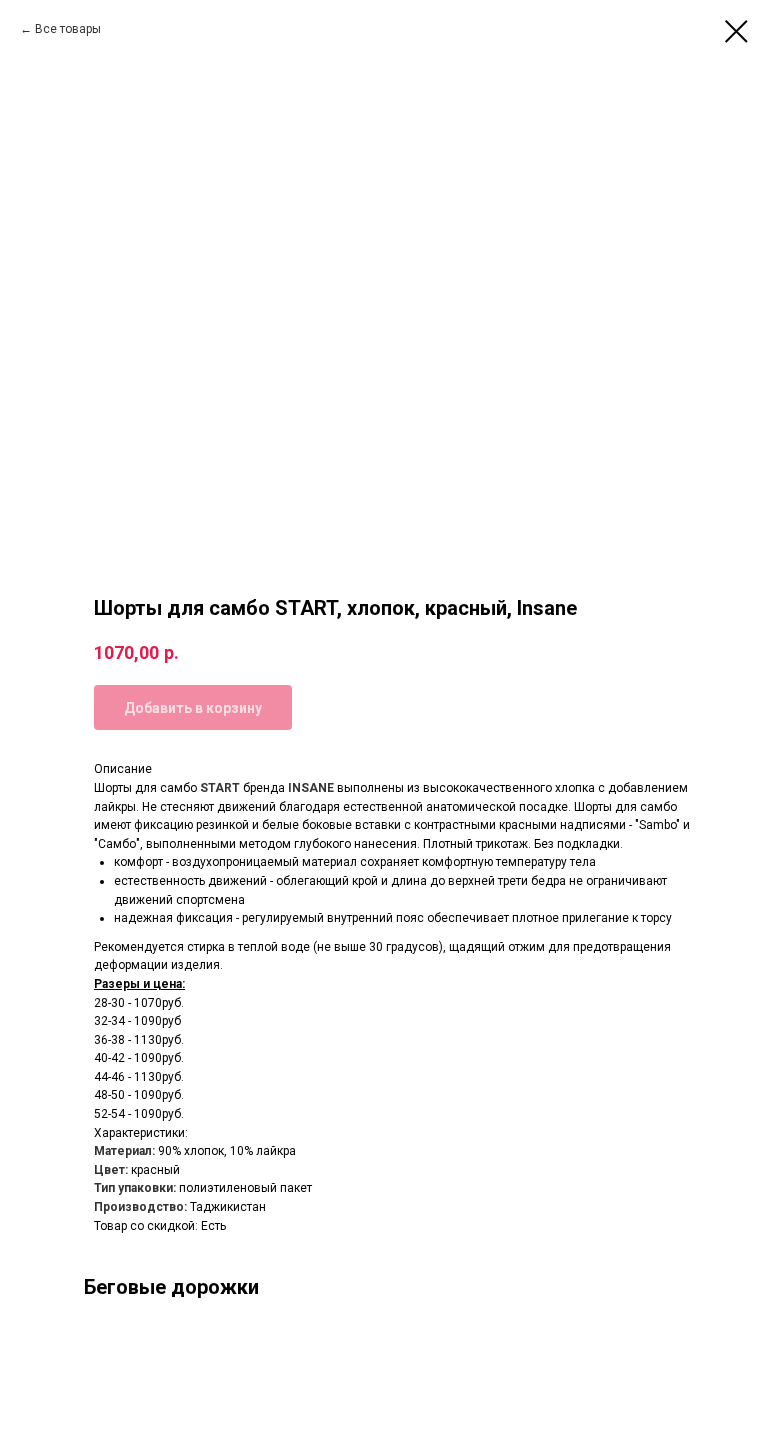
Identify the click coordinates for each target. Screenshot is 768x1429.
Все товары (68, 29)
